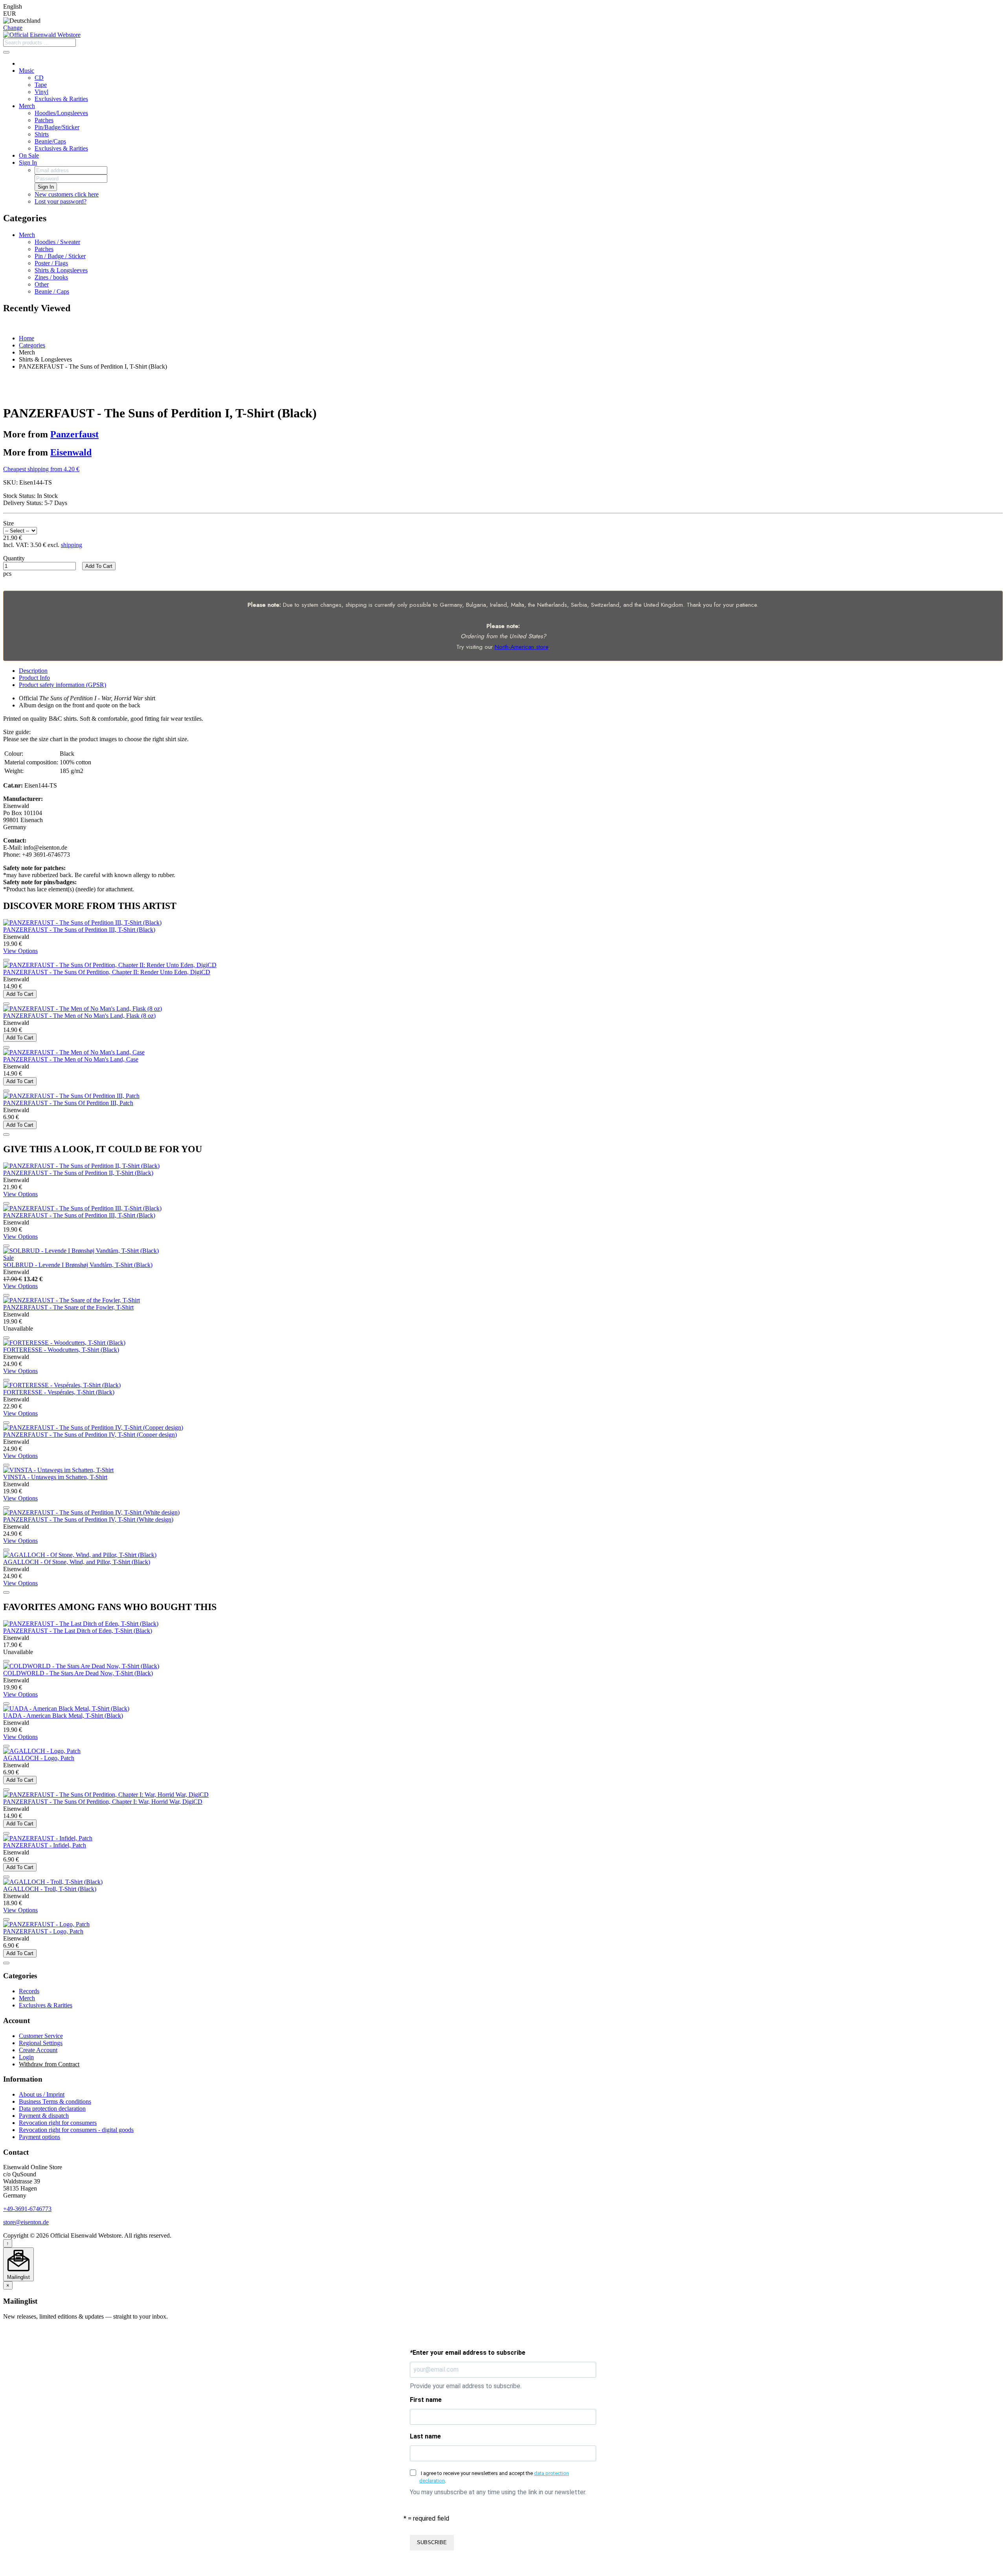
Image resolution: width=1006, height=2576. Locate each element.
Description (33, 671)
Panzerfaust (74, 434)
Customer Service (41, 2036)
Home (27, 338)
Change (13, 28)
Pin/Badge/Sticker (57, 127)
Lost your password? (61, 201)
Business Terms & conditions (55, 2101)
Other (42, 284)
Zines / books (51, 277)
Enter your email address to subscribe (468, 2353)
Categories (32, 345)
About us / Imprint (42, 2094)
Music (27, 71)
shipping (72, 545)
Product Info (34, 678)
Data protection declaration (52, 2109)
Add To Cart (99, 566)
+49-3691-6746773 (27, 2209)
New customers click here (67, 194)
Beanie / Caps (52, 291)
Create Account (38, 2050)
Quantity (14, 558)
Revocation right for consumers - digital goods (76, 2130)
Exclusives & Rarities (61, 99)
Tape (41, 85)
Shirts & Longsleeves (61, 270)
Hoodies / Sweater (57, 242)
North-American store (521, 647)
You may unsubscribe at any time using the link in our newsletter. (498, 2492)
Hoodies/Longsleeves (61, 113)
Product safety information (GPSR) (62, 685)
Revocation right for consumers (58, 2123)
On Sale (29, 155)
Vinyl (41, 92)
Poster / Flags (51, 263)
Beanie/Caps (50, 141)
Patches (44, 120)
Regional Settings (41, 2043)
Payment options (39, 2137)
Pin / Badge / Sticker (60, 256)
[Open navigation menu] (6, 52)
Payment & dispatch (44, 2116)
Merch (27, 106)
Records (29, 1991)
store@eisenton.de (26, 2222)
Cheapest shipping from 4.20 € (41, 469)
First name (426, 2400)
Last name (425, 2436)
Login (26, 2057)
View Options (20, 951)
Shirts (42, 134)
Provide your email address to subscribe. (466, 2386)
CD (39, 78)
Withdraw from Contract (49, 2064)
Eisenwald (71, 452)
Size (8, 523)
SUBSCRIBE (432, 2542)
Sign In (28, 162)
